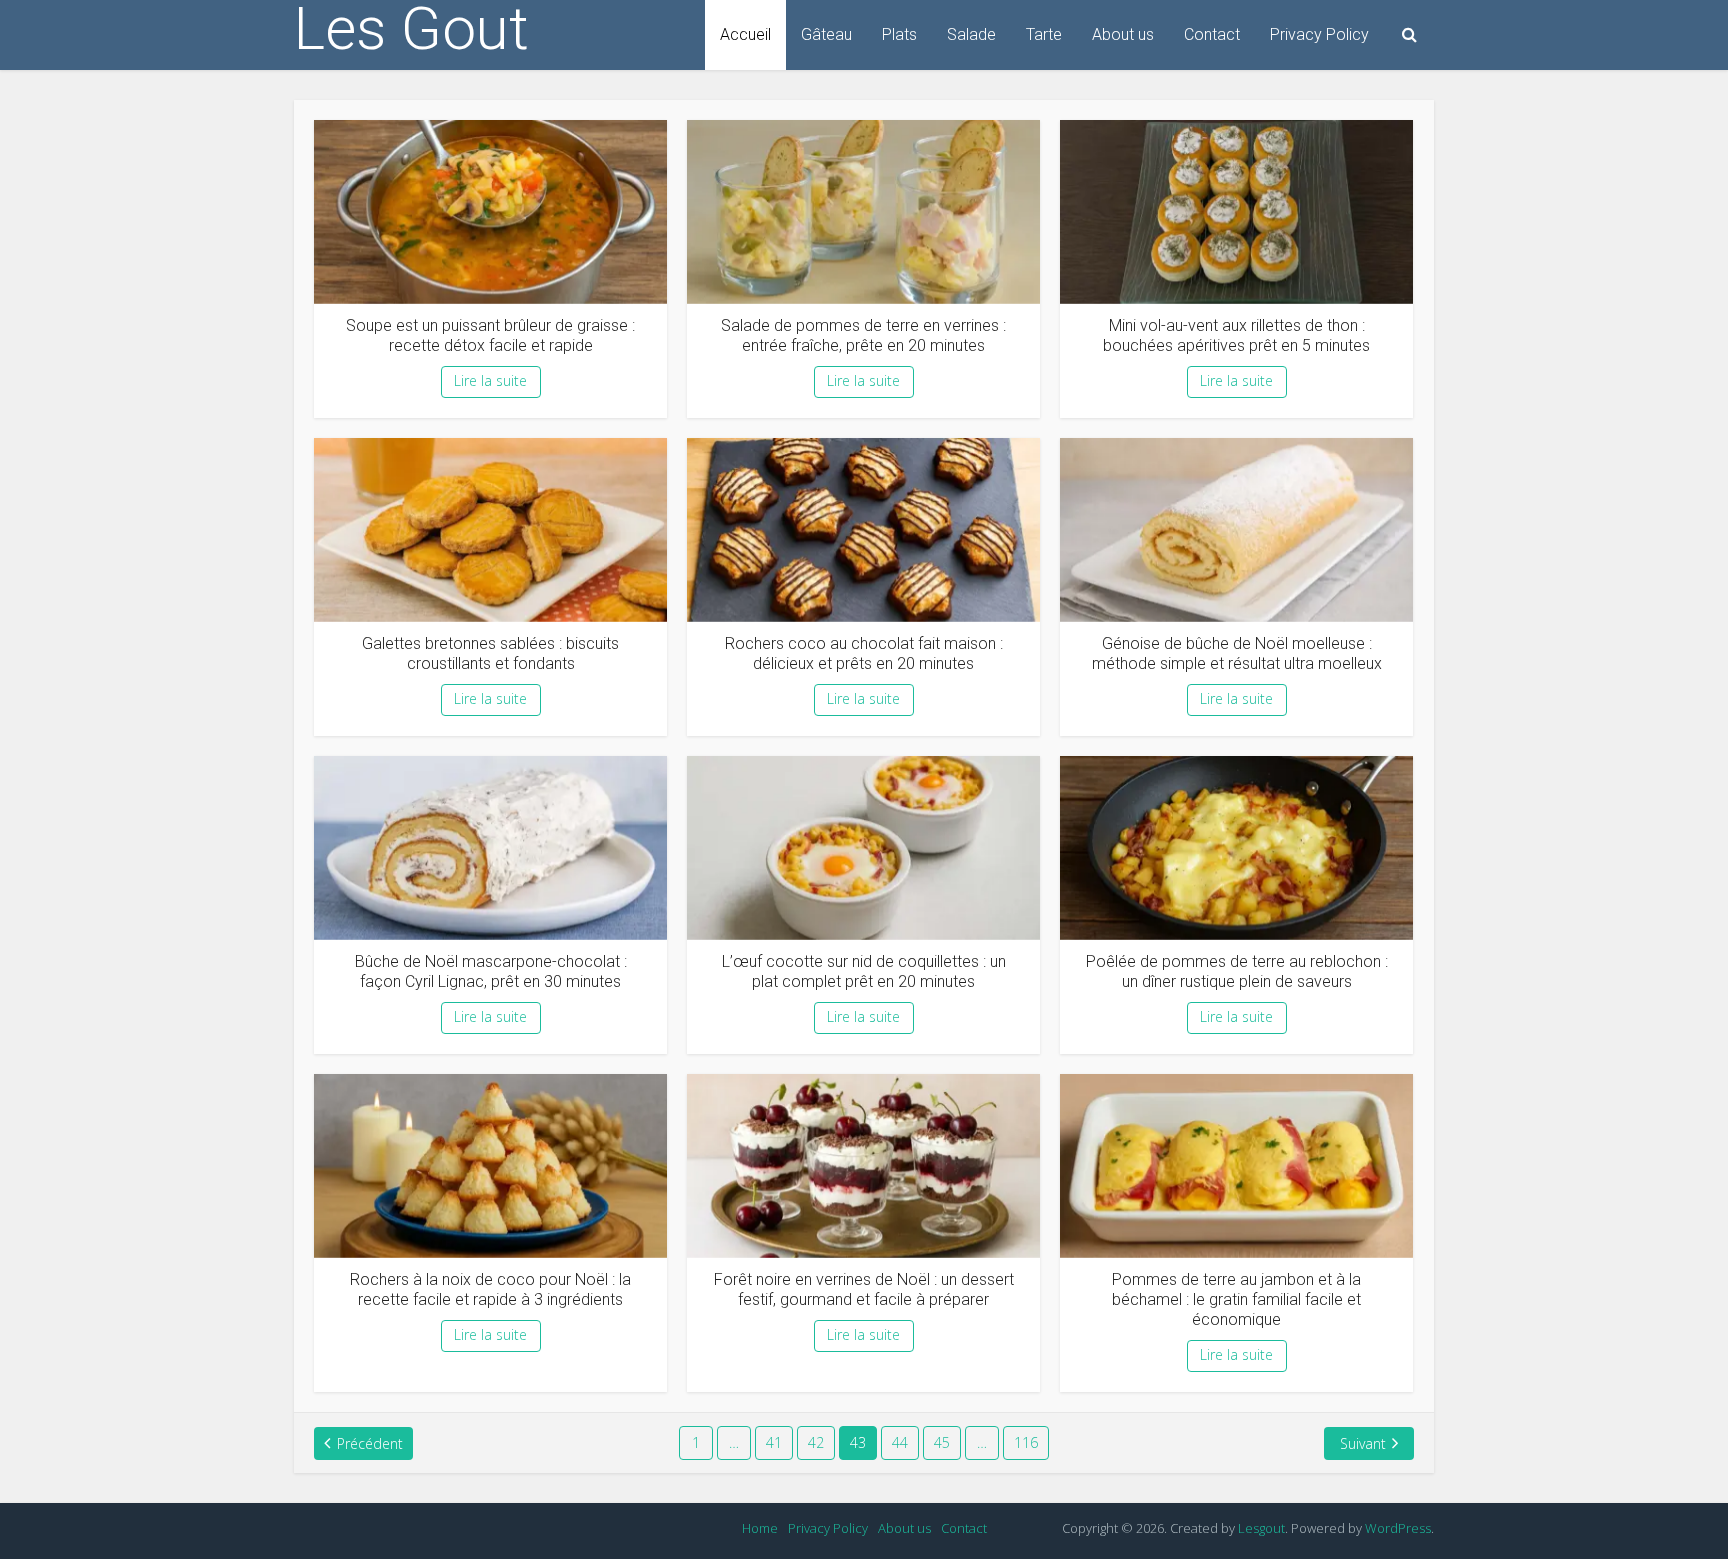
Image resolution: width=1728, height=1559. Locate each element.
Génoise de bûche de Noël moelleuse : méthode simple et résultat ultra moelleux (1237, 653)
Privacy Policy (1319, 34)
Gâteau (826, 34)
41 (774, 1442)
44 (900, 1442)
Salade (971, 34)
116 (1026, 1442)
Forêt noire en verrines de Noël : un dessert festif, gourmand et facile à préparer (864, 1289)
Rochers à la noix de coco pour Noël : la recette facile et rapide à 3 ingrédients (490, 1289)
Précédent (370, 1443)
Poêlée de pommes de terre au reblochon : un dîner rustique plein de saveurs (1237, 971)
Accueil (745, 34)
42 (816, 1442)
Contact (1212, 34)
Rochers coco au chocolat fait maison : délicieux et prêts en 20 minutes (864, 653)
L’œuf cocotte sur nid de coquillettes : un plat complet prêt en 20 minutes (864, 971)
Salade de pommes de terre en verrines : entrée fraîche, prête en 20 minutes (863, 335)
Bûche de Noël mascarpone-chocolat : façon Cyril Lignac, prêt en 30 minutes (491, 971)
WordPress (1398, 1528)
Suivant (1363, 1443)
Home (760, 1528)
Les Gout (411, 29)
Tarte (1044, 34)
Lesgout (1261, 1528)
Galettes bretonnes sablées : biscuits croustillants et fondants (490, 653)
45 (942, 1442)
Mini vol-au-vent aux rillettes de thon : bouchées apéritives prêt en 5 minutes (1236, 335)
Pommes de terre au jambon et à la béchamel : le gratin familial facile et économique (1236, 1300)
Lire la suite (490, 380)
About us (1123, 34)
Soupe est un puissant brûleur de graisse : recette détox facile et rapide (490, 335)
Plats (899, 34)
